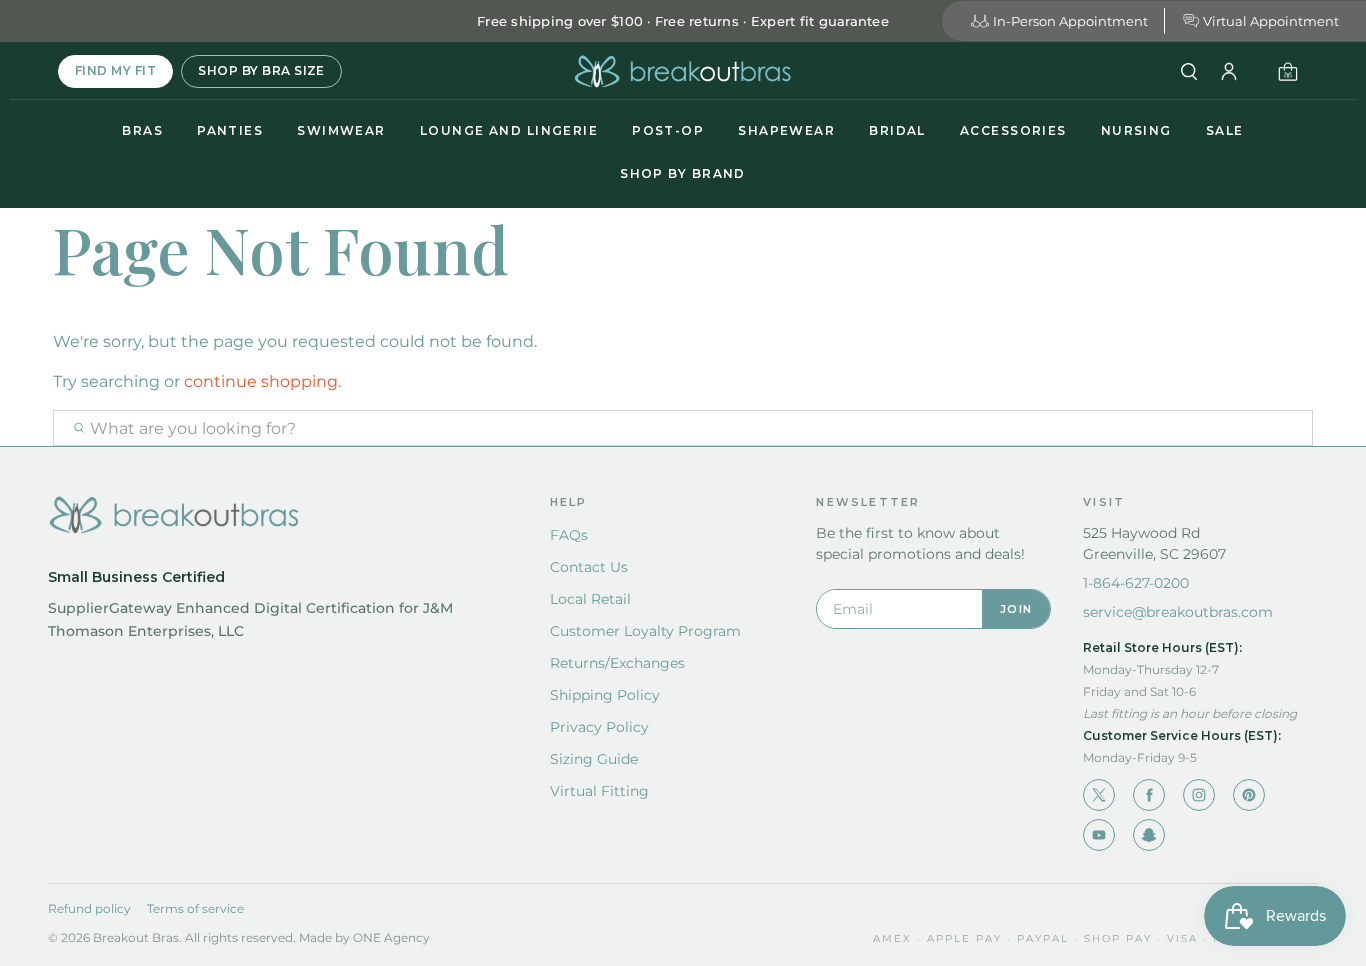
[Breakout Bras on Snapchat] (1149, 835)
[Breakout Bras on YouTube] (1099, 835)
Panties (230, 130)
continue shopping (261, 381)
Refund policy (89, 908)
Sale (1225, 130)
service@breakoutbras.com (1178, 612)
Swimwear (341, 130)
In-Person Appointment (1070, 21)
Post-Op (668, 130)
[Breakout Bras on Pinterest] (1249, 795)
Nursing (1136, 130)
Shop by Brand (683, 173)
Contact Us (589, 567)
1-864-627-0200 (1136, 583)
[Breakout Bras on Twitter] (1099, 795)
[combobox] (683, 428)
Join (1016, 609)
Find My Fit (115, 70)
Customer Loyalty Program (645, 631)
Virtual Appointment (1271, 21)
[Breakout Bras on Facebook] (1149, 795)
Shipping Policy (605, 695)
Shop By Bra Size (261, 70)
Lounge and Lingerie (509, 130)
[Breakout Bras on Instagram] (1199, 795)
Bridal (897, 130)
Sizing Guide (594, 759)
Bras (142, 130)
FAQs (569, 535)
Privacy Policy (599, 727)
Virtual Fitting (599, 791)
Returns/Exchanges (617, 663)
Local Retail (590, 599)
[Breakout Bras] (683, 71)
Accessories (1013, 130)
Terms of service (195, 908)
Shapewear (786, 130)
